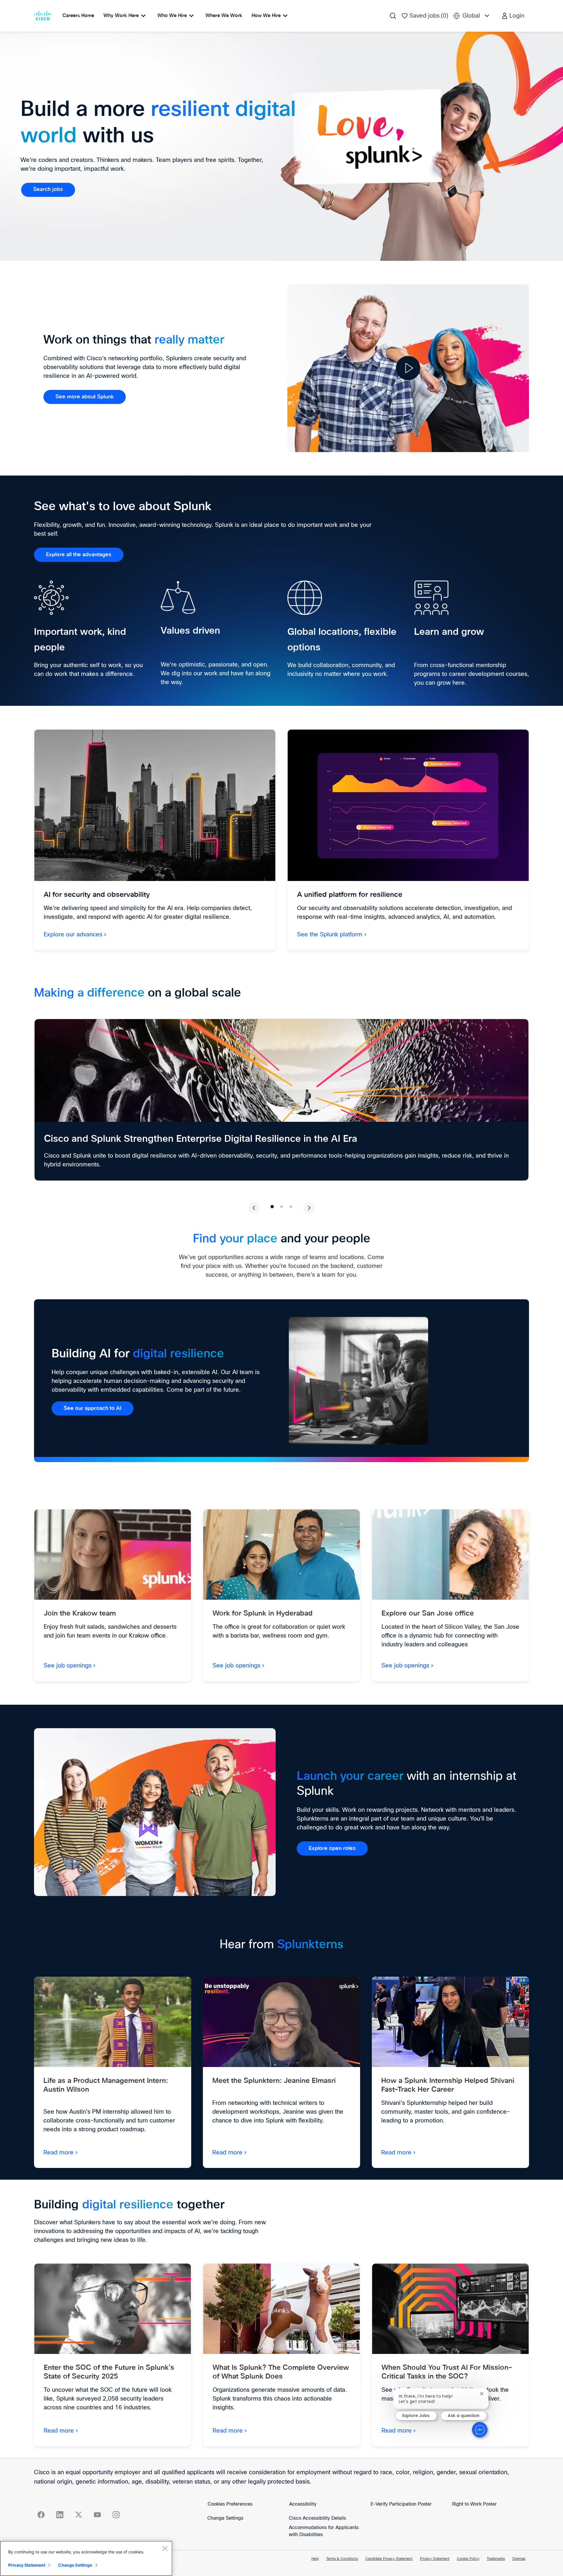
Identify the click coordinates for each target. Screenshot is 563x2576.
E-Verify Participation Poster (401, 2504)
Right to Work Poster (474, 2504)
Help (315, 2559)
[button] (513, 16)
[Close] (165, 2548)
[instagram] (116, 2515)
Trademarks (496, 2559)
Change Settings (225, 2518)
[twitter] (79, 2515)
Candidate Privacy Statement (389, 2559)
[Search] (393, 16)
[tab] (272, 1206)
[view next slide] (309, 1208)
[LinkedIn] (60, 2515)
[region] (86, 2558)
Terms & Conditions (342, 2559)
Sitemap (519, 2559)
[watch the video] (408, 368)
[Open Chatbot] (480, 2430)
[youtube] (97, 2515)
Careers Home (78, 16)
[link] (48, 190)
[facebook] (41, 2515)
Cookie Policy (468, 2559)
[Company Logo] (44, 16)
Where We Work (224, 16)
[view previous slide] (254, 1208)
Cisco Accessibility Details (317, 2518)
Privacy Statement (435, 2559)
